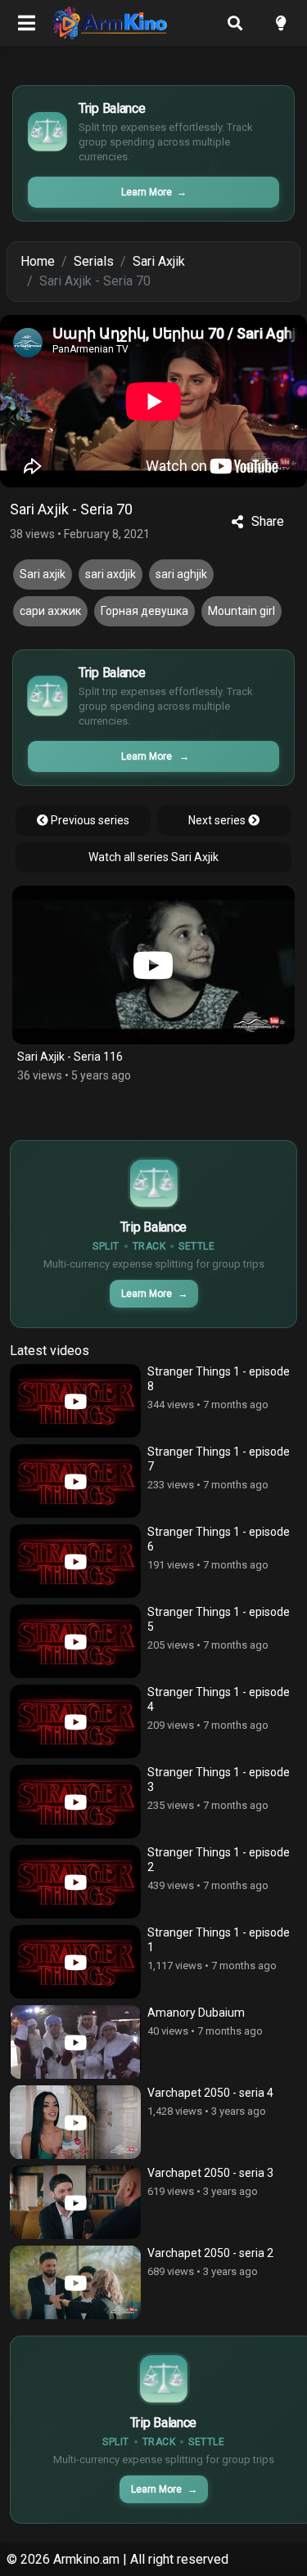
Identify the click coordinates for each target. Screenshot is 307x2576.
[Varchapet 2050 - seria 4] (75, 2122)
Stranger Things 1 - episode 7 (219, 1459)
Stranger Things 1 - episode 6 (219, 1539)
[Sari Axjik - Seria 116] (153, 965)
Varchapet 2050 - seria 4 (210, 2093)
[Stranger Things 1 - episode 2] (75, 1882)
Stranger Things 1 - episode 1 (219, 1940)
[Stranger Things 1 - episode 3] (75, 1802)
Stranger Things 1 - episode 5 (219, 1619)
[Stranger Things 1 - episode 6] (75, 1561)
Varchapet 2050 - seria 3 (210, 2173)
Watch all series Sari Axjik (153, 857)
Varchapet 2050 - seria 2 (210, 2253)
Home (38, 261)
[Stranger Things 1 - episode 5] (75, 1641)
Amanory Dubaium (196, 2013)
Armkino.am (86, 2559)
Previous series (89, 820)
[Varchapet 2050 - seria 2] (75, 2282)
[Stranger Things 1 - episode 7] (75, 1481)
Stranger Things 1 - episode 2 (219, 1860)
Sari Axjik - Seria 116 (70, 1057)
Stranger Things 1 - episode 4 (219, 1699)
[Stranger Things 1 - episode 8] (75, 1401)
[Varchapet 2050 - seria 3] (75, 2202)
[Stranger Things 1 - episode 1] (75, 1962)
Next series (218, 820)
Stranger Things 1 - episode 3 (219, 1779)
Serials (94, 261)
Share (268, 521)
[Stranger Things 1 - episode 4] (75, 1721)
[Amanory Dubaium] (75, 2042)
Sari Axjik (159, 261)
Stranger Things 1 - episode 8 (219, 1379)
